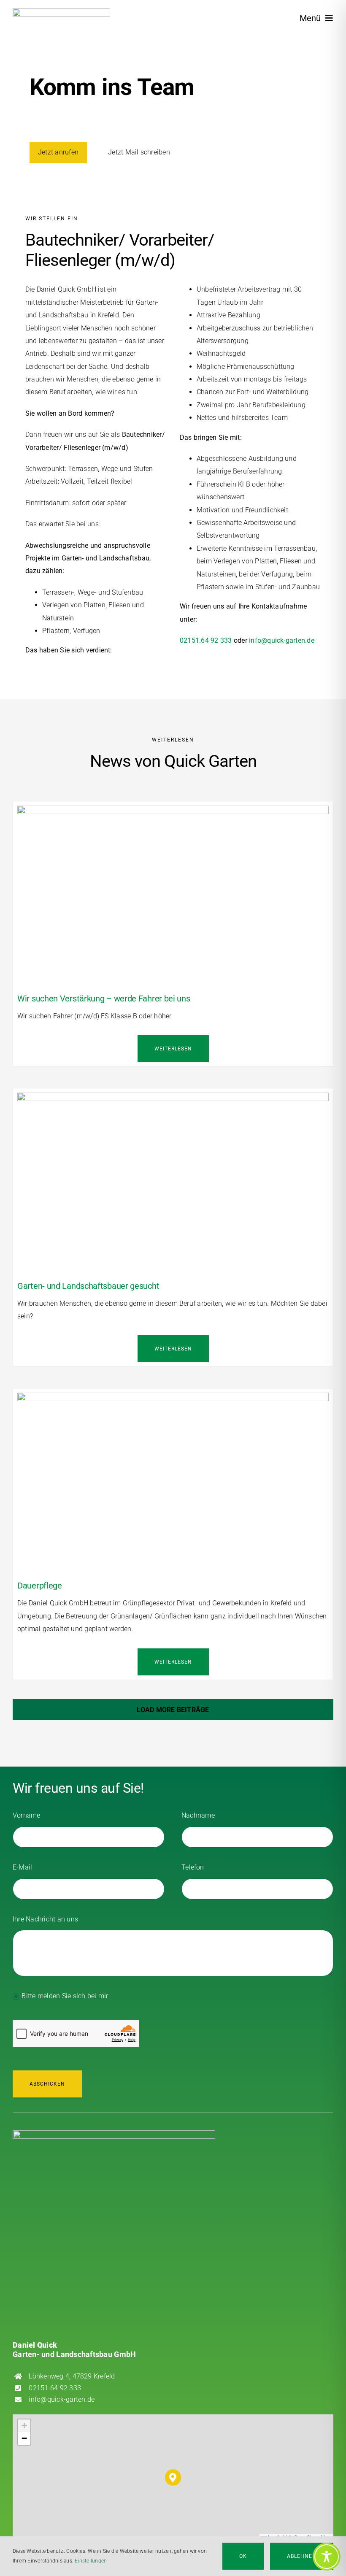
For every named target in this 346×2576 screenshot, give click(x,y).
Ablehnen (302, 2556)
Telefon (193, 1867)
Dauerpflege (40, 1586)
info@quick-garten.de (282, 640)
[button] (173, 2477)
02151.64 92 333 (206, 640)
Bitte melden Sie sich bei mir (65, 1996)
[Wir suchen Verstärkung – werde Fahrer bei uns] (173, 812)
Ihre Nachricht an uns (45, 1919)
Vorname (27, 1815)
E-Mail (22, 1867)
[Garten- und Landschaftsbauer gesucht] (173, 1099)
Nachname (198, 1815)
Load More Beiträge (173, 1710)
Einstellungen (91, 2561)
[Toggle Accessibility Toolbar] (327, 2557)
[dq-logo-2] (61, 12)
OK (243, 2556)
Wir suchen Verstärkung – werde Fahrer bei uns (104, 998)
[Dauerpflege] (173, 1399)
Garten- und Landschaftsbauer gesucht (88, 1286)
